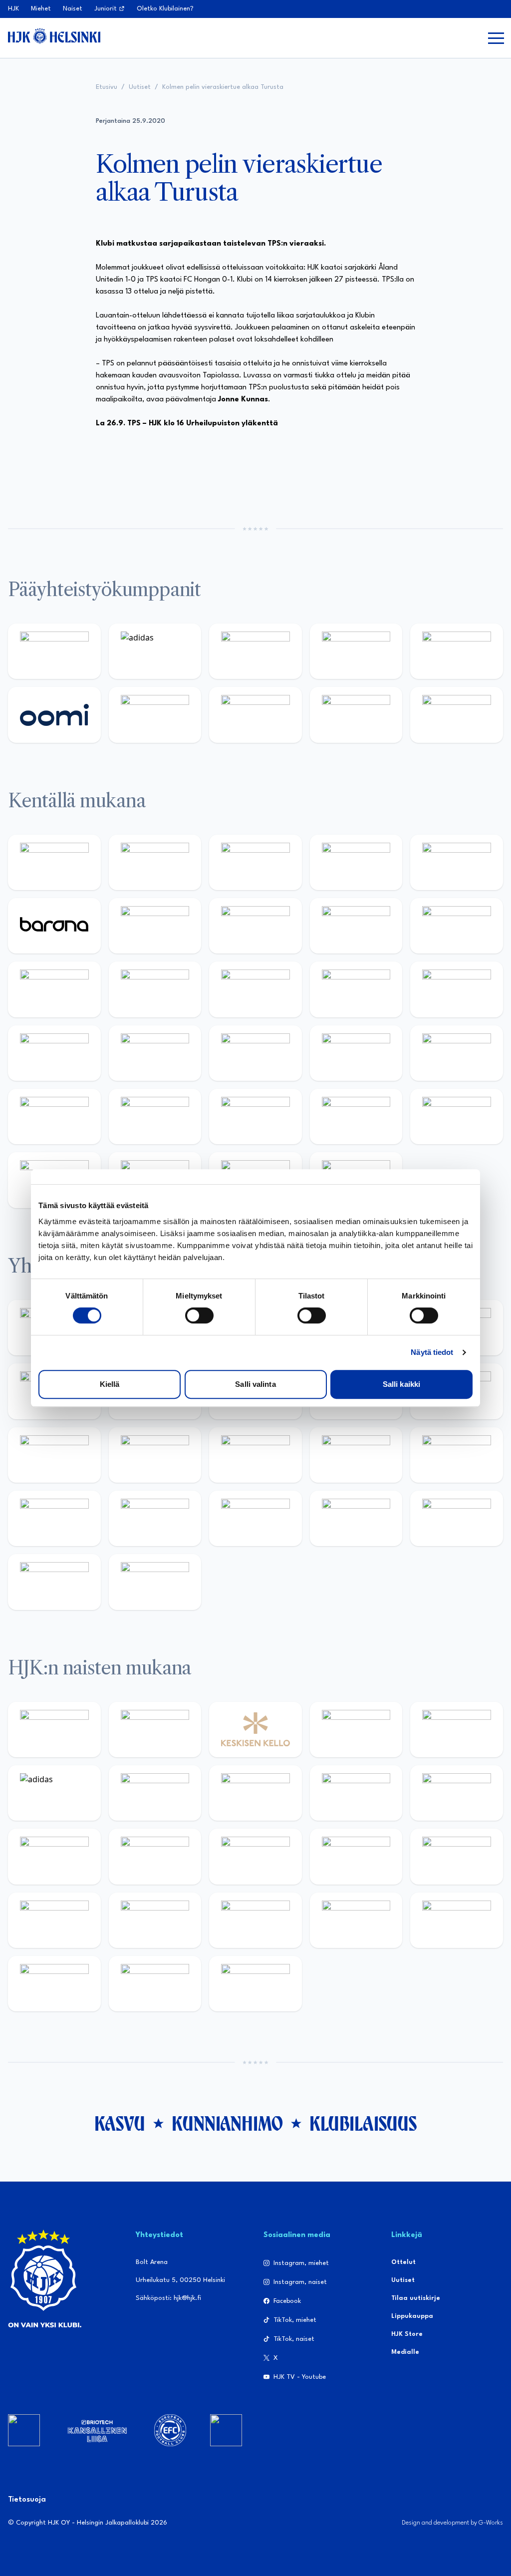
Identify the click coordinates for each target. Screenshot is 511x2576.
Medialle (405, 2352)
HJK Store (407, 2334)
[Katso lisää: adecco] (155, 926)
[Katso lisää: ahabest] (155, 1518)
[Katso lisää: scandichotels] (255, 1984)
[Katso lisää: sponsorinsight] (155, 1582)
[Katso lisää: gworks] (457, 1455)
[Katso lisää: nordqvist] (457, 862)
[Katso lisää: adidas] (155, 651)
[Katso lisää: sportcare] (255, 1518)
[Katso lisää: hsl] (457, 1053)
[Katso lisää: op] (356, 651)
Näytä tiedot (432, 1352)
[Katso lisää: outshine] (54, 1455)
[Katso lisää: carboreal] (155, 862)
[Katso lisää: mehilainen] (457, 715)
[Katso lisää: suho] (356, 1518)
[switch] (199, 1315)
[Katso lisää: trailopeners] (356, 862)
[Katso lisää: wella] (54, 1856)
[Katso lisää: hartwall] (255, 651)
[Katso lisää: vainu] (155, 1793)
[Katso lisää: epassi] (155, 1856)
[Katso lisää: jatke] (457, 926)
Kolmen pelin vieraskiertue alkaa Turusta (223, 87)
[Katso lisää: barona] (54, 926)
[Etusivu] (54, 36)
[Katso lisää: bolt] (155, 715)
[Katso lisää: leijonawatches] (54, 989)
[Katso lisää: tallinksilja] (255, 715)
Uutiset (140, 87)
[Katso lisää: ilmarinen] (457, 989)
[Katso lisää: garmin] (155, 1455)
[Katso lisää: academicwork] (155, 1053)
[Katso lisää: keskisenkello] (255, 1730)
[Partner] (24, 2430)
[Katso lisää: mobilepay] (54, 862)
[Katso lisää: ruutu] (457, 651)
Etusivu (107, 87)
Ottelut (403, 2262)
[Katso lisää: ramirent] (356, 1053)
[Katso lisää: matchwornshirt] (54, 1518)
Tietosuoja (27, 2500)
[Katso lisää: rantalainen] (155, 1730)
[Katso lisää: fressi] (457, 1793)
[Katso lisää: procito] (457, 1518)
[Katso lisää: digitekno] (356, 926)
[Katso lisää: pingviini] (255, 862)
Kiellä (110, 1384)
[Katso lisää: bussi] (54, 1053)
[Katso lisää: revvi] (54, 651)
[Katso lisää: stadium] (356, 715)
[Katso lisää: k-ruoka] (356, 1117)
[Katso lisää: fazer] (54, 1117)
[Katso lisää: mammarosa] (54, 1582)
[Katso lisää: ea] (457, 1117)
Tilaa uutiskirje (416, 2298)
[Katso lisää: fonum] (255, 1793)
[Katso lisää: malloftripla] (255, 1053)
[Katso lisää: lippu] (356, 1455)
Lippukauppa (412, 2316)
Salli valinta (255, 1384)
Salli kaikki (401, 1384)
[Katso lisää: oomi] (54, 715)
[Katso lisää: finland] (356, 1856)
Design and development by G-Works (452, 2523)
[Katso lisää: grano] (255, 1117)
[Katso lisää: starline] (356, 989)
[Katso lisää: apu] (155, 989)
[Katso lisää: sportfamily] (255, 1455)
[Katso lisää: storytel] (255, 926)
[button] (496, 38)
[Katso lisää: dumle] (155, 1117)
